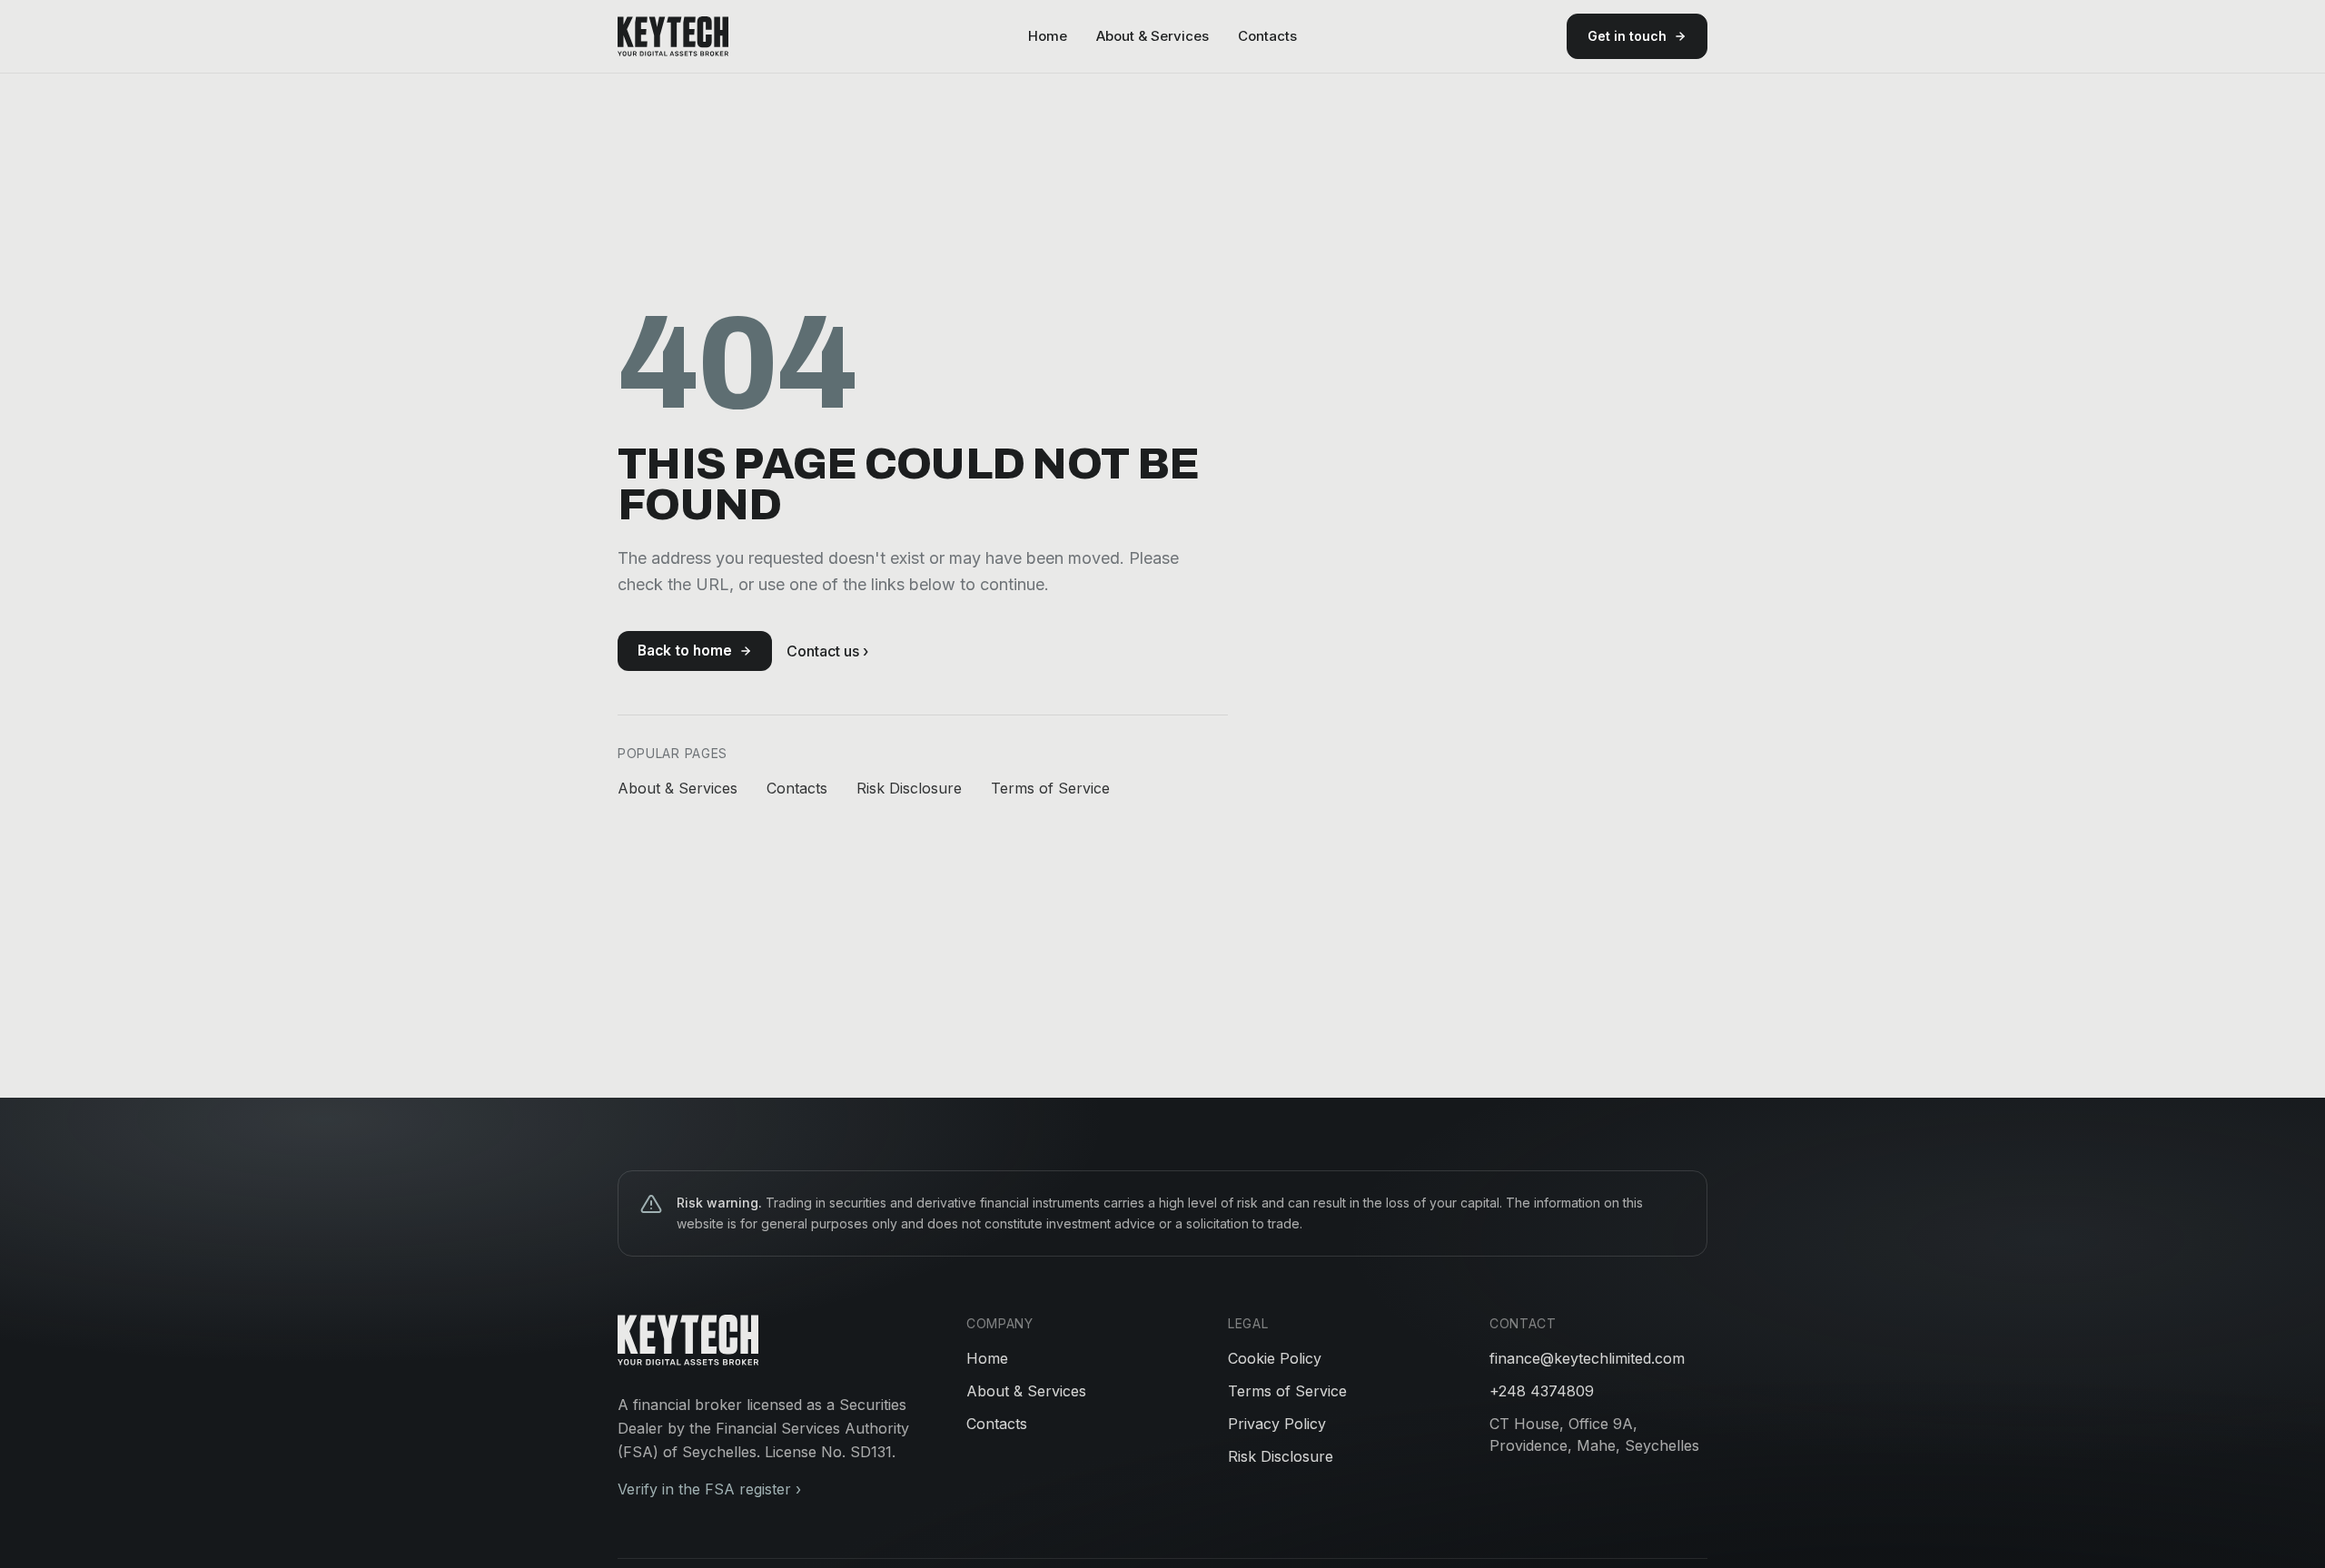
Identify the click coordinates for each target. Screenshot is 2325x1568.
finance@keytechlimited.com (1587, 1358)
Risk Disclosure (909, 788)
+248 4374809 (1542, 1391)
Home (1048, 36)
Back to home (685, 651)
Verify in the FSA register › (709, 1489)
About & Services (1153, 36)
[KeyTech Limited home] (673, 36)
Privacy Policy (1277, 1424)
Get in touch (1627, 36)
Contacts (1267, 36)
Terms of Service (1050, 788)
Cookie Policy (1275, 1358)
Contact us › (827, 651)
